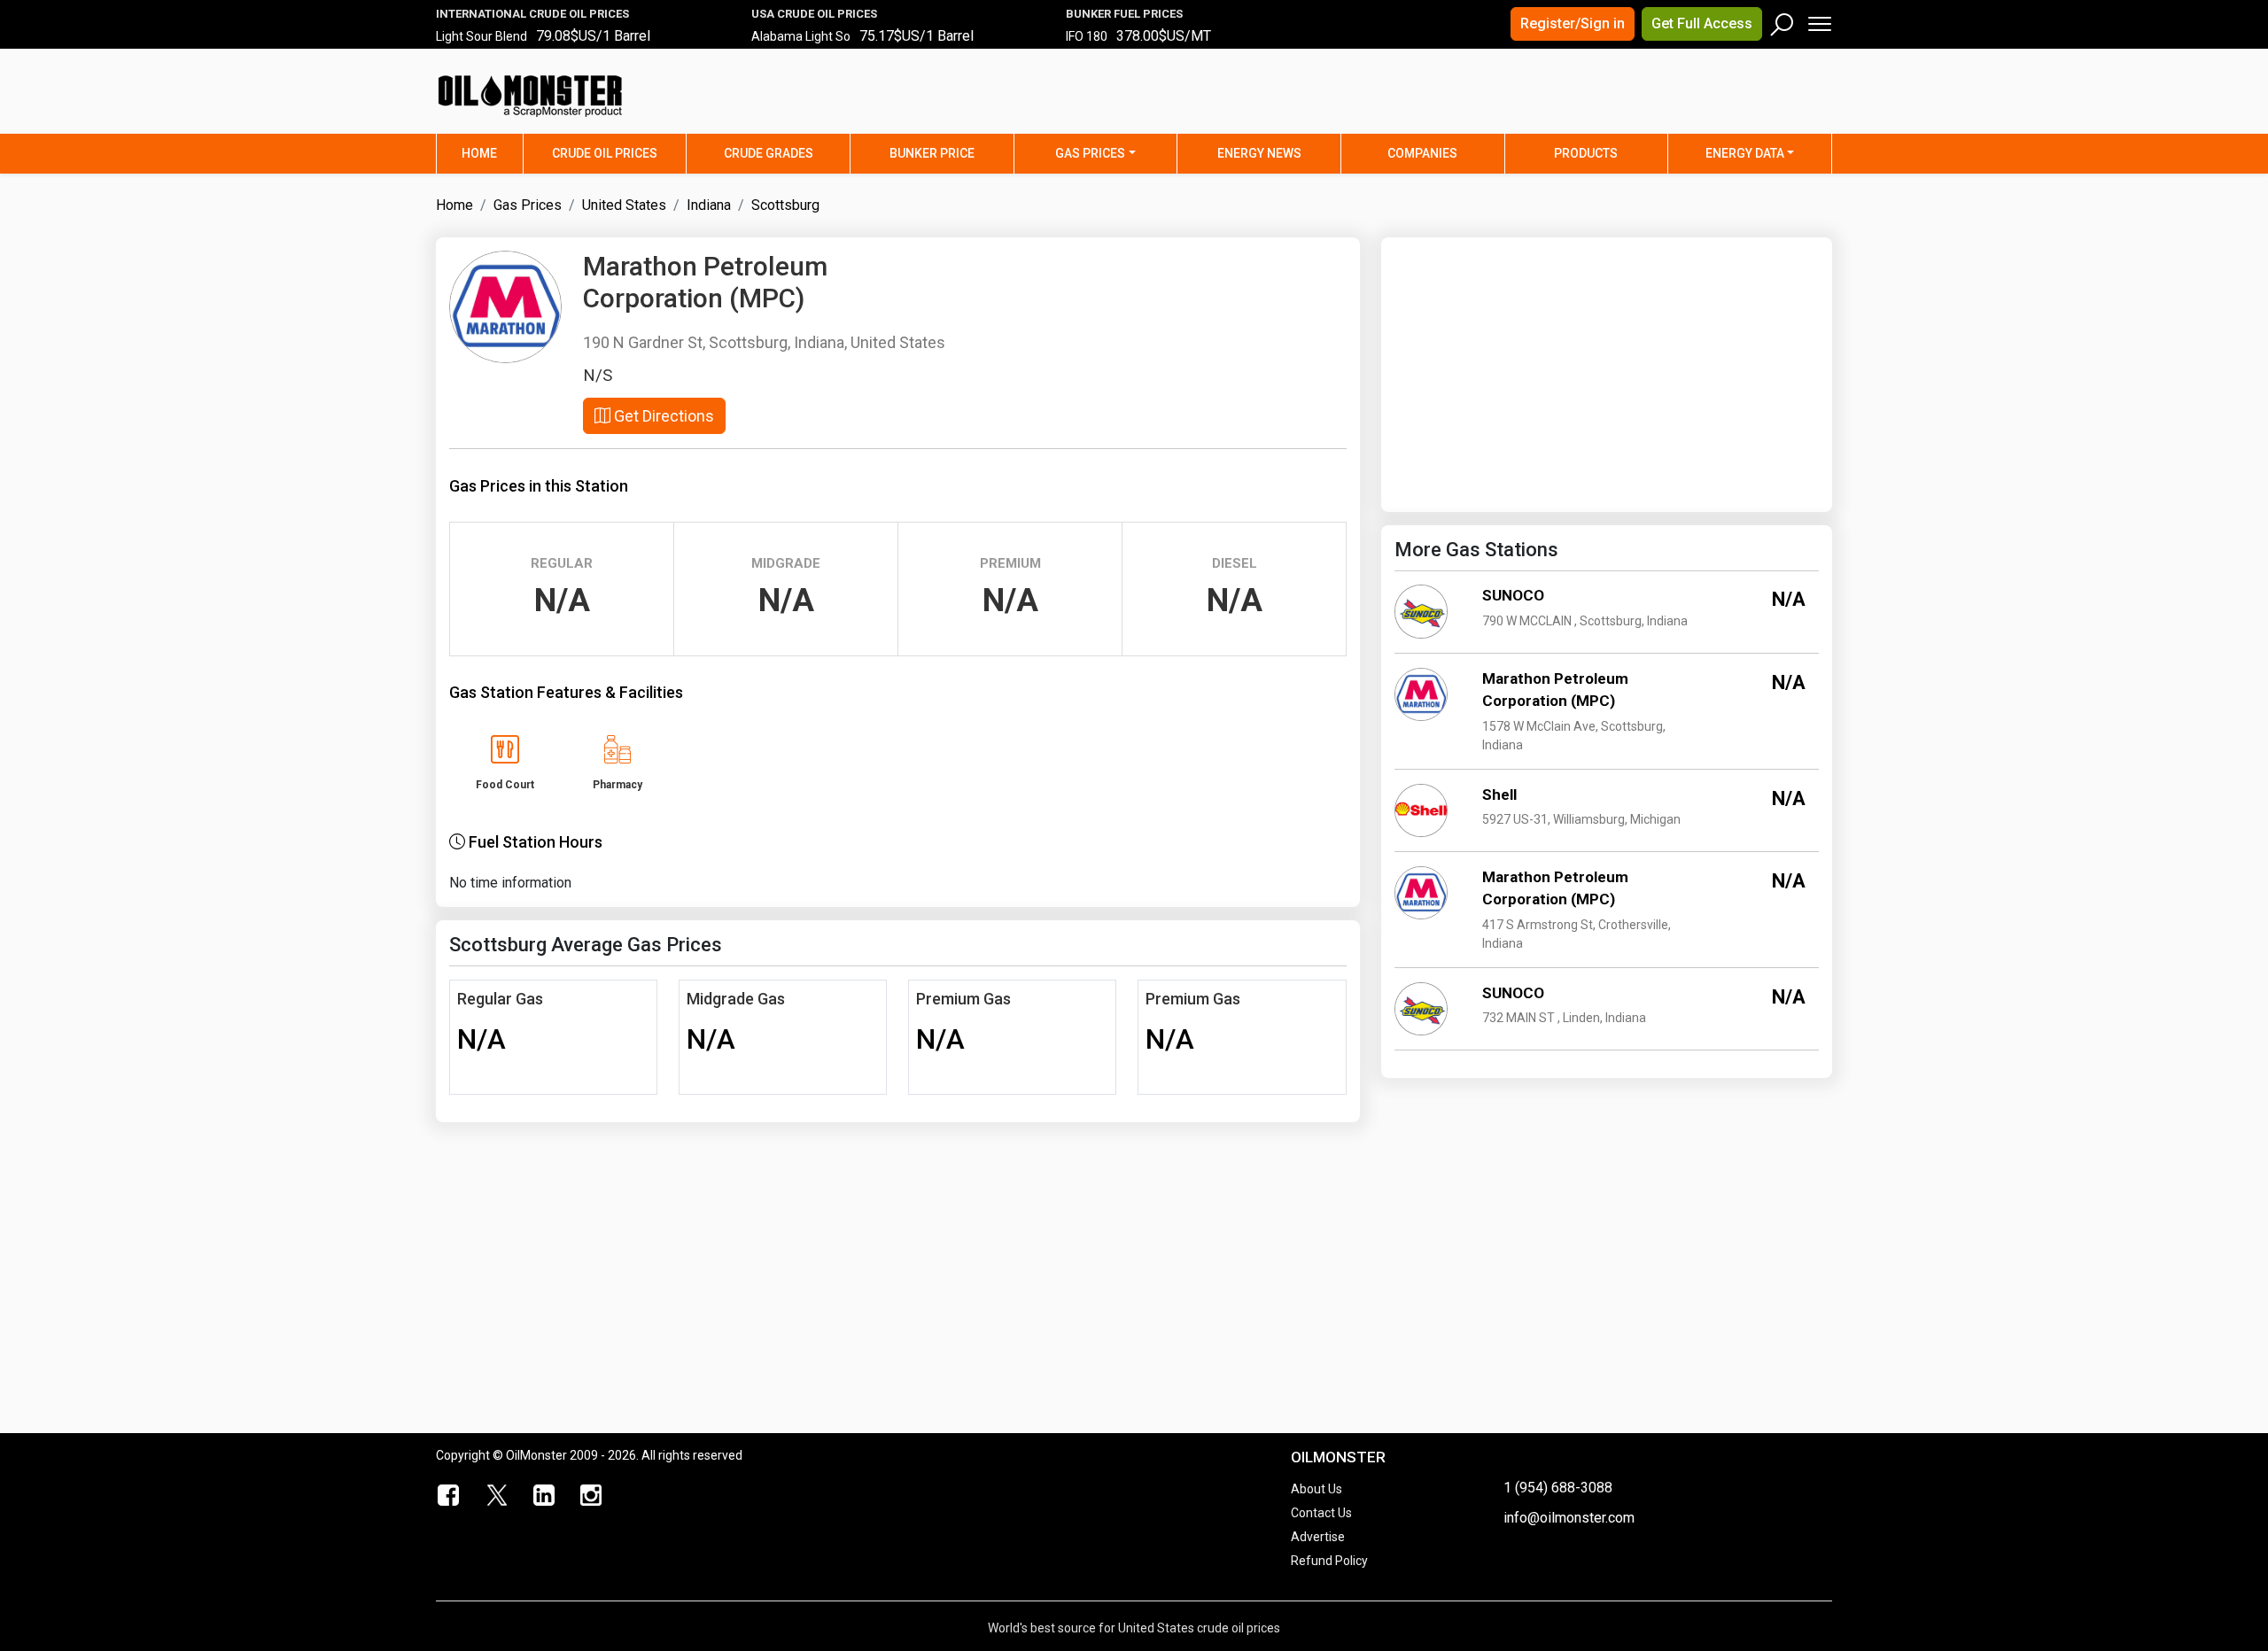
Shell (1499, 794)
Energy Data (1745, 153)
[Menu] (1818, 20)
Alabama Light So (801, 36)
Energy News (1259, 153)
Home (492, 153)
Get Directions (662, 416)
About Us (1317, 1489)
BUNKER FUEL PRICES (1124, 14)
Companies (1422, 153)
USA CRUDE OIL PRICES (814, 14)
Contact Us (1321, 1513)
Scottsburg (785, 205)
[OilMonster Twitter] (497, 1496)
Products (1586, 153)
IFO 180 (1087, 36)
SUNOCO (1513, 595)
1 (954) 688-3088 (1558, 1488)
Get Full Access (1702, 23)
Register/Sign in (1573, 23)
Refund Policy (1329, 1561)
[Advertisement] (1612, 102)
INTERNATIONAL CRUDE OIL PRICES (532, 14)
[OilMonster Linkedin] (544, 1496)
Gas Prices (1090, 153)
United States (624, 205)
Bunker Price (932, 153)
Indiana (709, 205)
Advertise (1318, 1537)
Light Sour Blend (482, 36)
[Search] (1783, 20)
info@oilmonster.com (1569, 1518)
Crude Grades (769, 153)
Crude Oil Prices (605, 153)
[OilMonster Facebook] (449, 1496)
